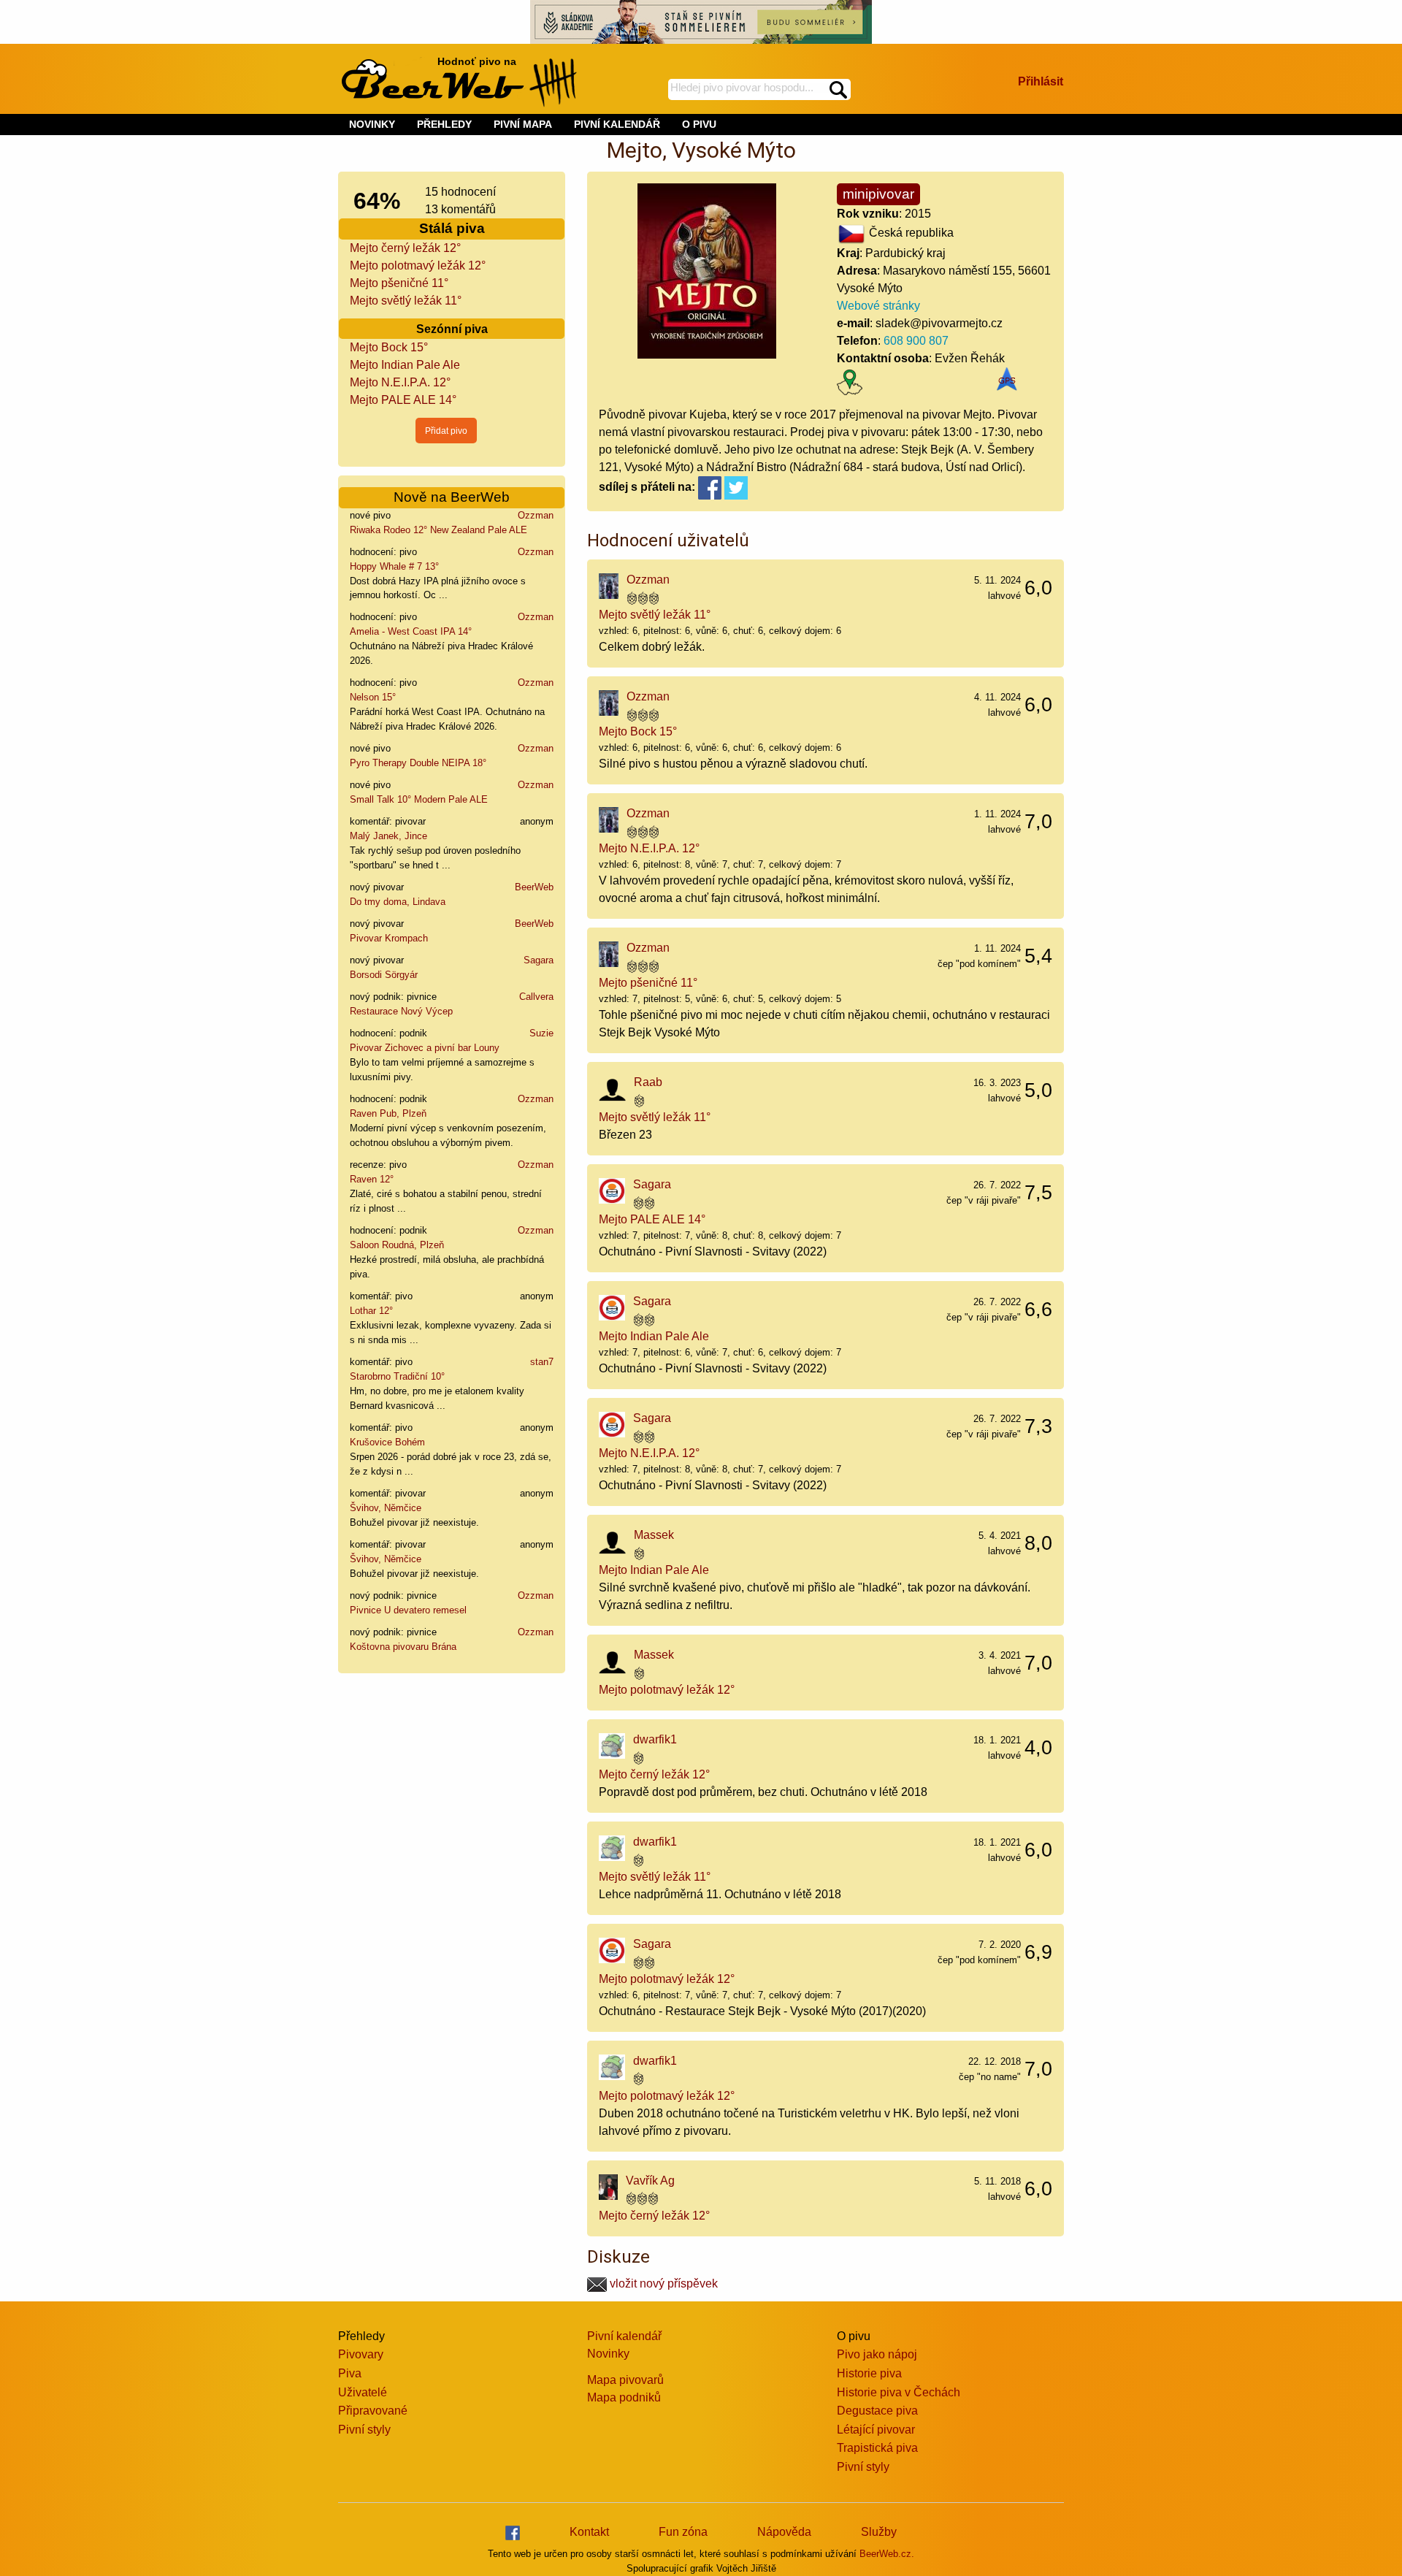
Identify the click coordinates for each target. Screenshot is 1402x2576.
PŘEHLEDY (444, 124)
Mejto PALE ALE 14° (403, 400)
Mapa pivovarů (625, 2380)
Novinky (608, 2354)
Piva (350, 2373)
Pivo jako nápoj (877, 2354)
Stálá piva (452, 228)
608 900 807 (916, 341)
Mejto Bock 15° (389, 347)
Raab (648, 1082)
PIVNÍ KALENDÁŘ (617, 124)
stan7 (542, 1362)
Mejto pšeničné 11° (399, 283)
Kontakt (589, 2532)
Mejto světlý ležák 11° (406, 301)
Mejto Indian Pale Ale (405, 365)
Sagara (539, 960)
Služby (879, 2532)
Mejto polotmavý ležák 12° (418, 265)
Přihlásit (1041, 81)
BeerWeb (534, 887)
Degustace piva (877, 2411)
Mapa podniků (624, 2397)
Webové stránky (878, 306)
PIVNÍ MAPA (523, 124)
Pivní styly (364, 2430)
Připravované (373, 2411)
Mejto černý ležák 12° (405, 248)
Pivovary (361, 2354)
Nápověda (784, 2532)
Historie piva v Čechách (899, 2392)
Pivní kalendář (624, 2336)
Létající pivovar (876, 2430)
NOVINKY (372, 124)
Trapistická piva (877, 2448)
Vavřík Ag (650, 2181)
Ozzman (536, 515)
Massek (654, 1535)
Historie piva (869, 2373)
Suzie (541, 1033)
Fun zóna (683, 2532)
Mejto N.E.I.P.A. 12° (400, 382)
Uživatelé (363, 2392)
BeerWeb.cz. (887, 2554)
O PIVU (699, 124)
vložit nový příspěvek (662, 2283)
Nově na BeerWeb (452, 497)
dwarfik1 (655, 1739)
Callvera (536, 997)
